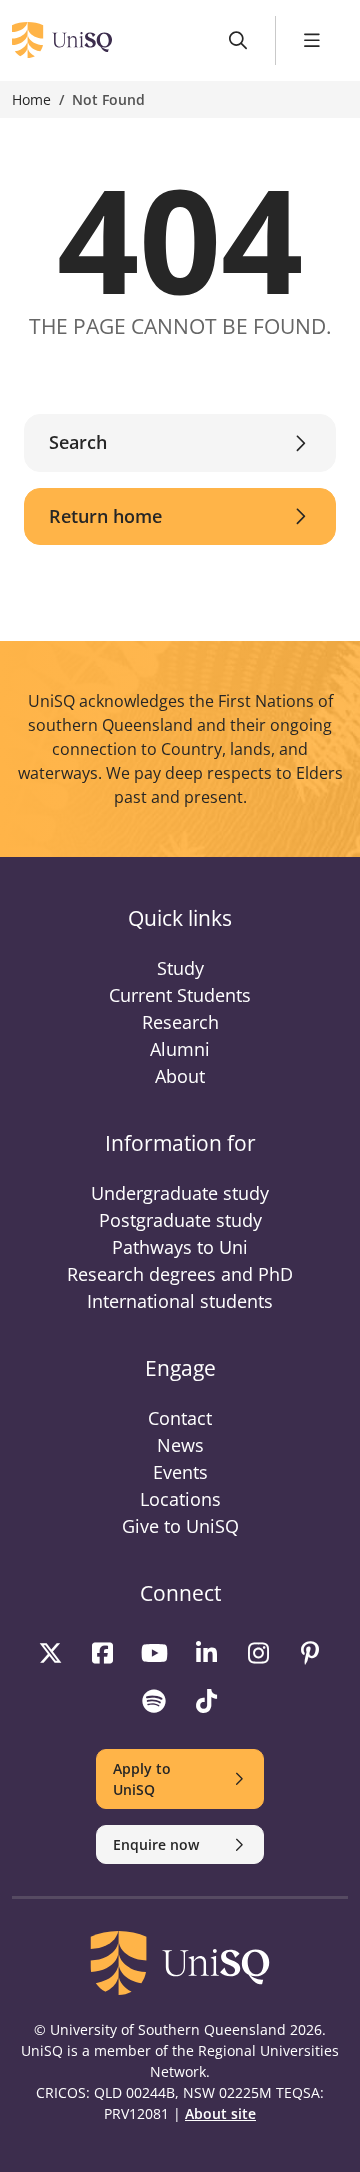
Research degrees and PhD (180, 1274)
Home (31, 99)
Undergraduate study (180, 1193)
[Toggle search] (238, 40)
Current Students (180, 995)
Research (180, 1022)
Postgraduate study (180, 1220)
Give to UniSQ (180, 1526)
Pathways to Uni (180, 1247)
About (180, 1076)
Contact (180, 1418)
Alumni (180, 1049)
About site (220, 2113)
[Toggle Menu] (312, 40)
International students (180, 1301)
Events (180, 1472)
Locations (180, 1499)
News (180, 1445)
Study (180, 968)
